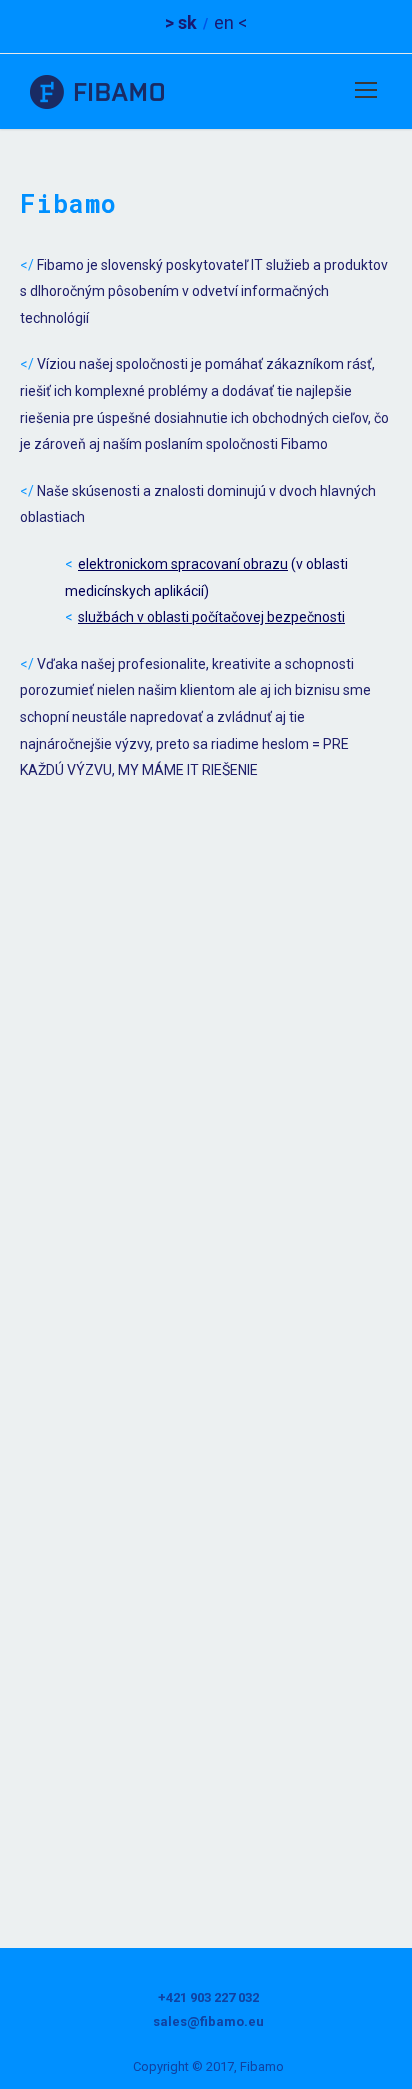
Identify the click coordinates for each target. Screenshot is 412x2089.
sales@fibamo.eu (208, 2021)
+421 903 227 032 (208, 1997)
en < (230, 22)
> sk (181, 22)
